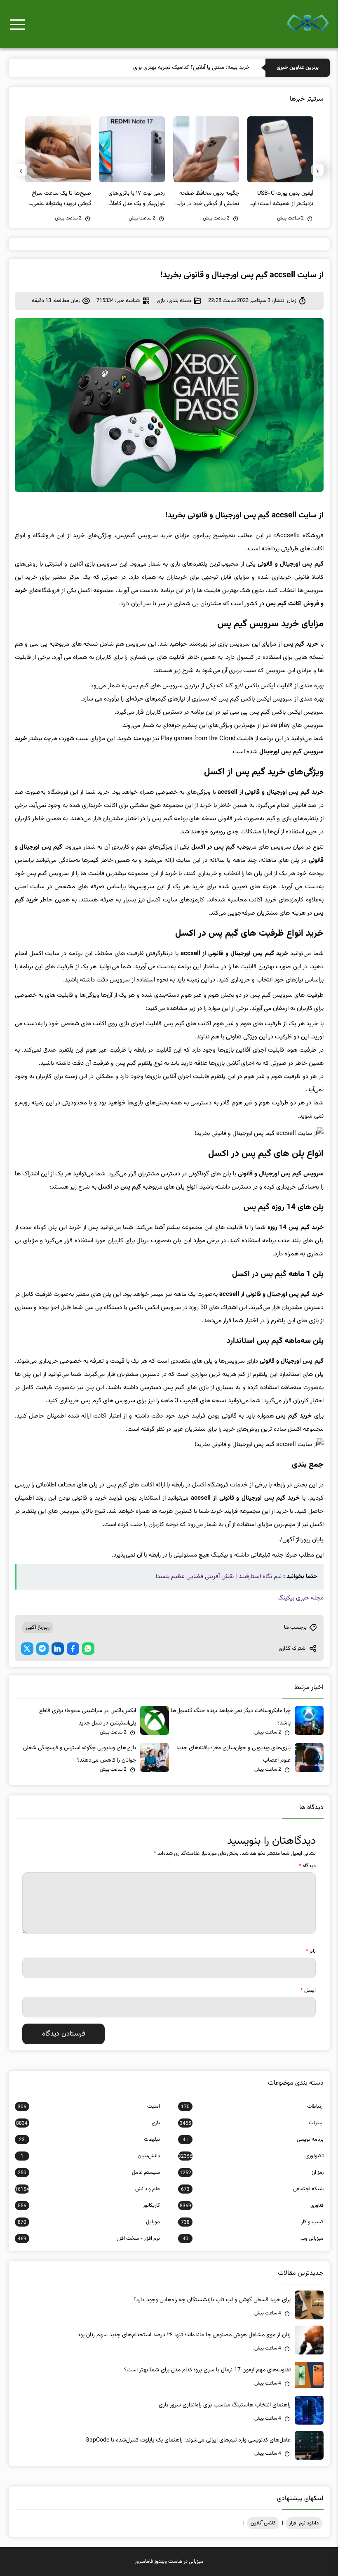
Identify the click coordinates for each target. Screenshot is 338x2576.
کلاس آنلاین (263, 2523)
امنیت (89, 2107)
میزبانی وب (253, 2239)
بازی (161, 301)
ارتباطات (252, 2107)
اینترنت (251, 2123)
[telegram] (42, 1649)
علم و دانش (87, 2189)
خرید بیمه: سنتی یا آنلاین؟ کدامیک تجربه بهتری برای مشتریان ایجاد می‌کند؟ (165, 68)
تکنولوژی (251, 2156)
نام (311, 1951)
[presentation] (317, 170)
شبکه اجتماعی (252, 2189)
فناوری (251, 2206)
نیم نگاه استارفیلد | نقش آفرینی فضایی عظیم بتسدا (219, 1577)
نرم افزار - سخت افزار (89, 2239)
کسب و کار (252, 2222)
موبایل (89, 2222)
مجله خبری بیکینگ (300, 1598)
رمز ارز (251, 2173)
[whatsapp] (88, 1649)
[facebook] (73, 1649)
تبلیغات (89, 2140)
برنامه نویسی (253, 2140)
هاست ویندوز (168, 2562)
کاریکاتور (89, 2206)
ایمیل (308, 1991)
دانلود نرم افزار (304, 2523)
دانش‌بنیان (90, 2156)
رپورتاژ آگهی (38, 1628)
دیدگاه (307, 1866)
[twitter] (27, 1649)
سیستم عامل (89, 2173)
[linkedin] (58, 1649)
